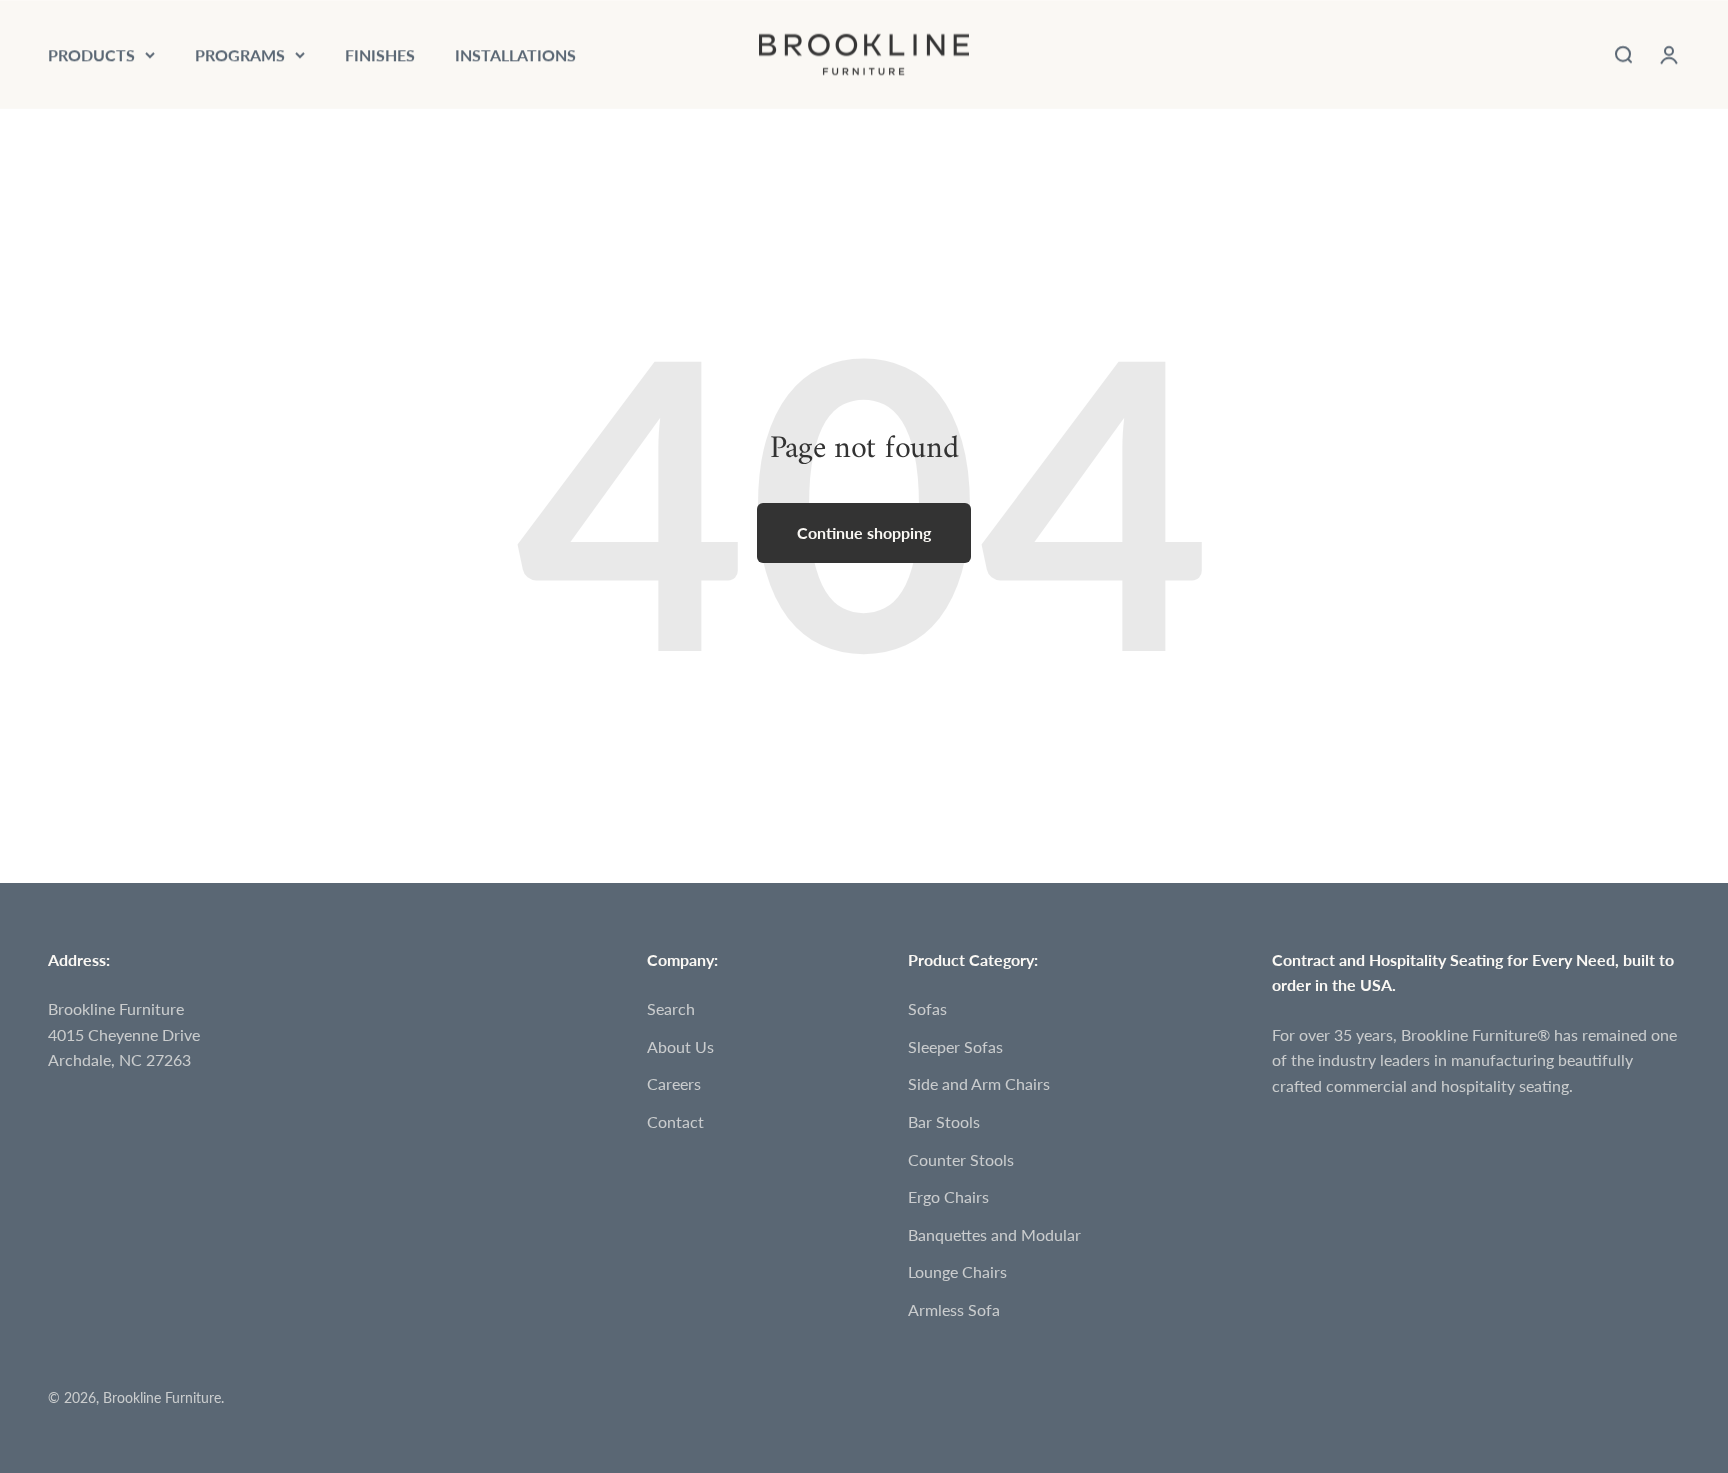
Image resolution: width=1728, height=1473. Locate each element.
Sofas (927, 1008)
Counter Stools (961, 1159)
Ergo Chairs (948, 1196)
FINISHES (380, 54)
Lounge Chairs (957, 1271)
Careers (674, 1083)
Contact (675, 1121)
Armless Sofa (954, 1309)
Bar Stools (944, 1121)
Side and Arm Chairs (979, 1083)
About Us (680, 1046)
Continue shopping (864, 532)
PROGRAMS (240, 54)
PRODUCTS (91, 54)
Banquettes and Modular (994, 1234)
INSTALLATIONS (515, 54)
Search (671, 1008)
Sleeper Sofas (955, 1046)
